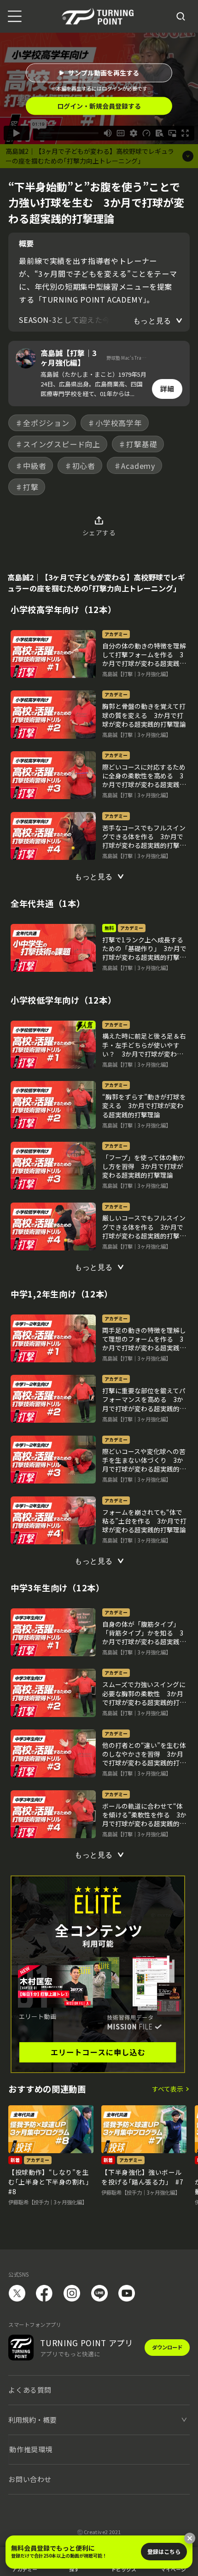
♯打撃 (27, 487)
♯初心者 (80, 466)
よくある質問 (30, 2390)
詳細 (167, 388)
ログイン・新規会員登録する (99, 106)
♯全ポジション (42, 423)
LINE (99, 2293)
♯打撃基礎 (138, 444)
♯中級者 (31, 466)
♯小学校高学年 (115, 423)
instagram (72, 2293)
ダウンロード (167, 2347)
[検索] (181, 17)
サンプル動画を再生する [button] (104, 73)
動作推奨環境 (31, 2449)
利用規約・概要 (32, 2420)
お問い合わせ (30, 2479)
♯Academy (134, 466)
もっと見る (152, 321)
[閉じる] (190, 2538)
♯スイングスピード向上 (58, 444)
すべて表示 (168, 2089)
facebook (44, 2293)
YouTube (127, 2293)
